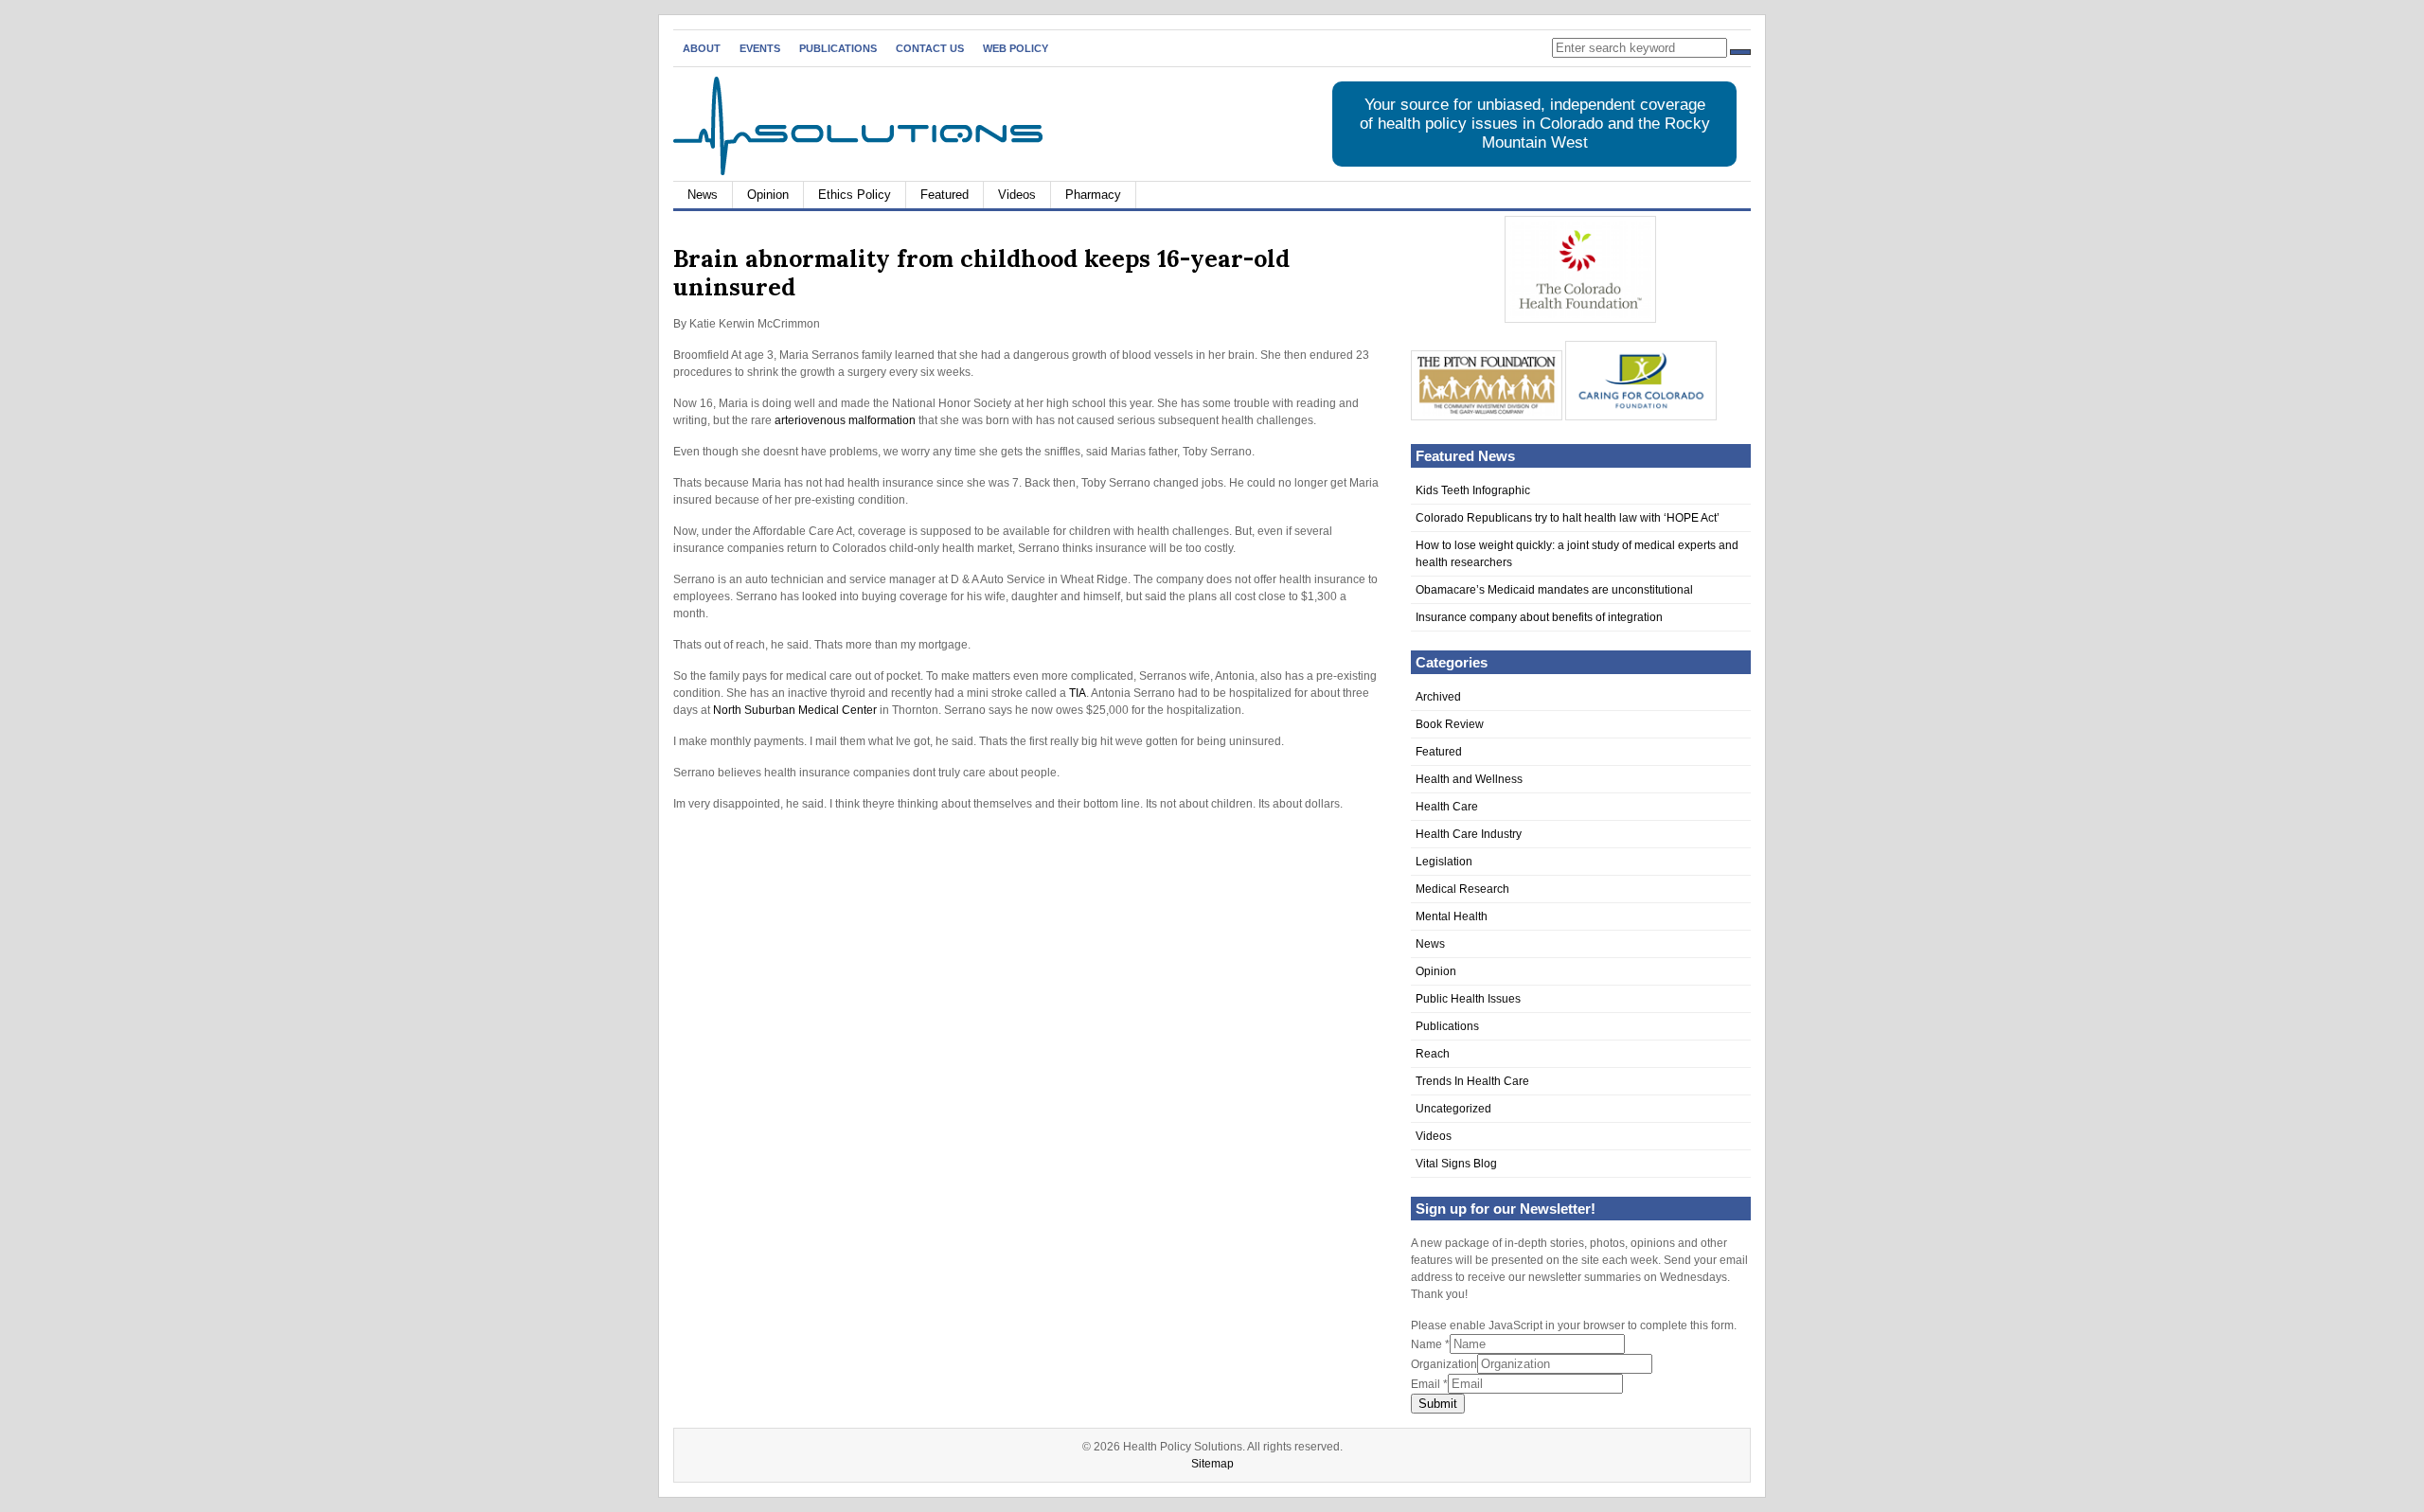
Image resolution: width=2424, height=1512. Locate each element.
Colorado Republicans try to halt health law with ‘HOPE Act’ (1568, 518)
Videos (1017, 195)
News (703, 195)
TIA (1078, 693)
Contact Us (930, 48)
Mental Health (1452, 916)
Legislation (1444, 862)
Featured (945, 195)
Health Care (1447, 807)
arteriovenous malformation (845, 420)
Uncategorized (1453, 1109)
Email (1429, 1384)
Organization (1444, 1364)
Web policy (1016, 48)
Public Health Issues (1468, 999)
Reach (1433, 1054)
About (702, 48)
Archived (1438, 697)
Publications (838, 48)
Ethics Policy (855, 195)
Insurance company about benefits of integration (1539, 617)
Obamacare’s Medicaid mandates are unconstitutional (1554, 590)
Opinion (768, 195)
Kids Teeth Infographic (1473, 490)
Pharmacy (1093, 195)
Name (1430, 1344)
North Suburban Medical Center (795, 710)
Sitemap (1212, 1464)
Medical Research (1462, 889)
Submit (1438, 1404)
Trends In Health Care (1472, 1081)
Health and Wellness (1469, 779)
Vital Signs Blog (1456, 1164)
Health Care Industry (1469, 834)
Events (760, 48)
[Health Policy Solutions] (858, 171)
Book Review (1450, 724)
